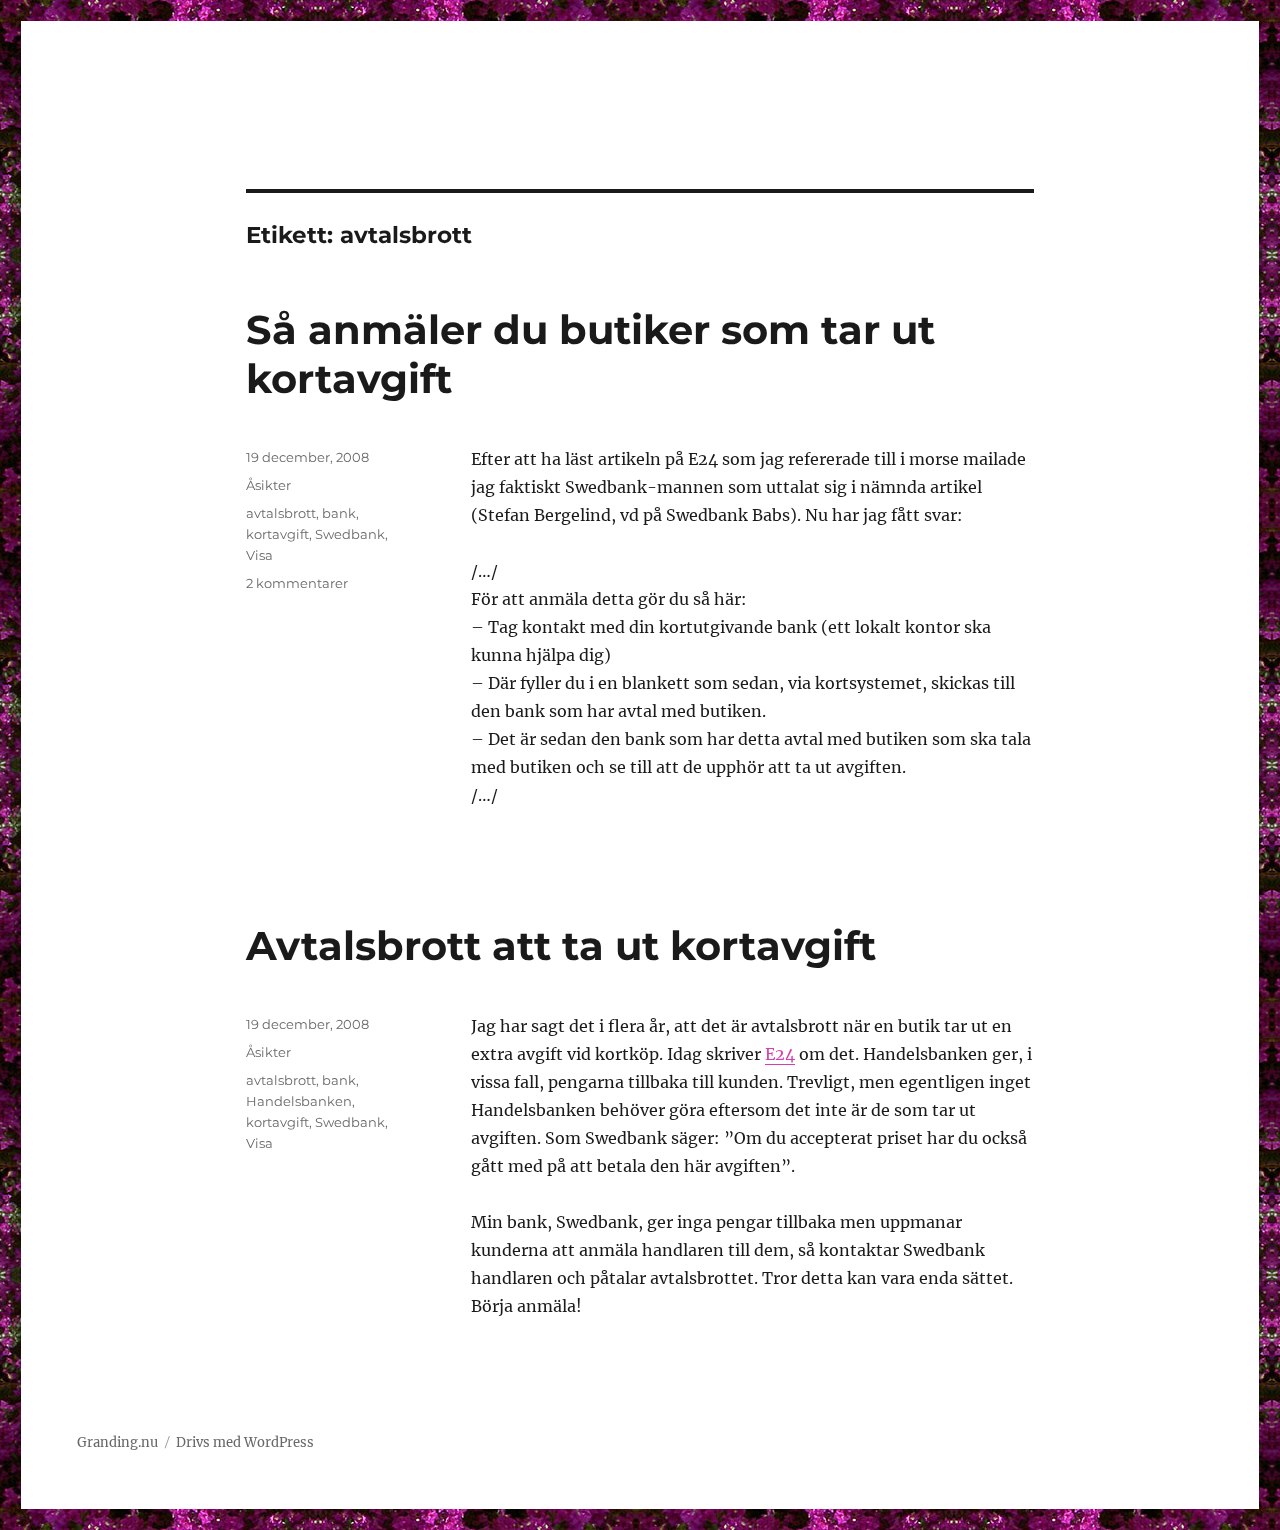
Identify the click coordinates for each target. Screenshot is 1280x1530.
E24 (780, 1054)
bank (339, 513)
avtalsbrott (281, 513)
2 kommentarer (297, 583)
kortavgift (277, 534)
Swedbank (350, 534)
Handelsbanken (299, 1101)
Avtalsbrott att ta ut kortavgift (561, 945)
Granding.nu (117, 1442)
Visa (259, 555)
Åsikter (268, 485)
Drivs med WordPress (245, 1442)
